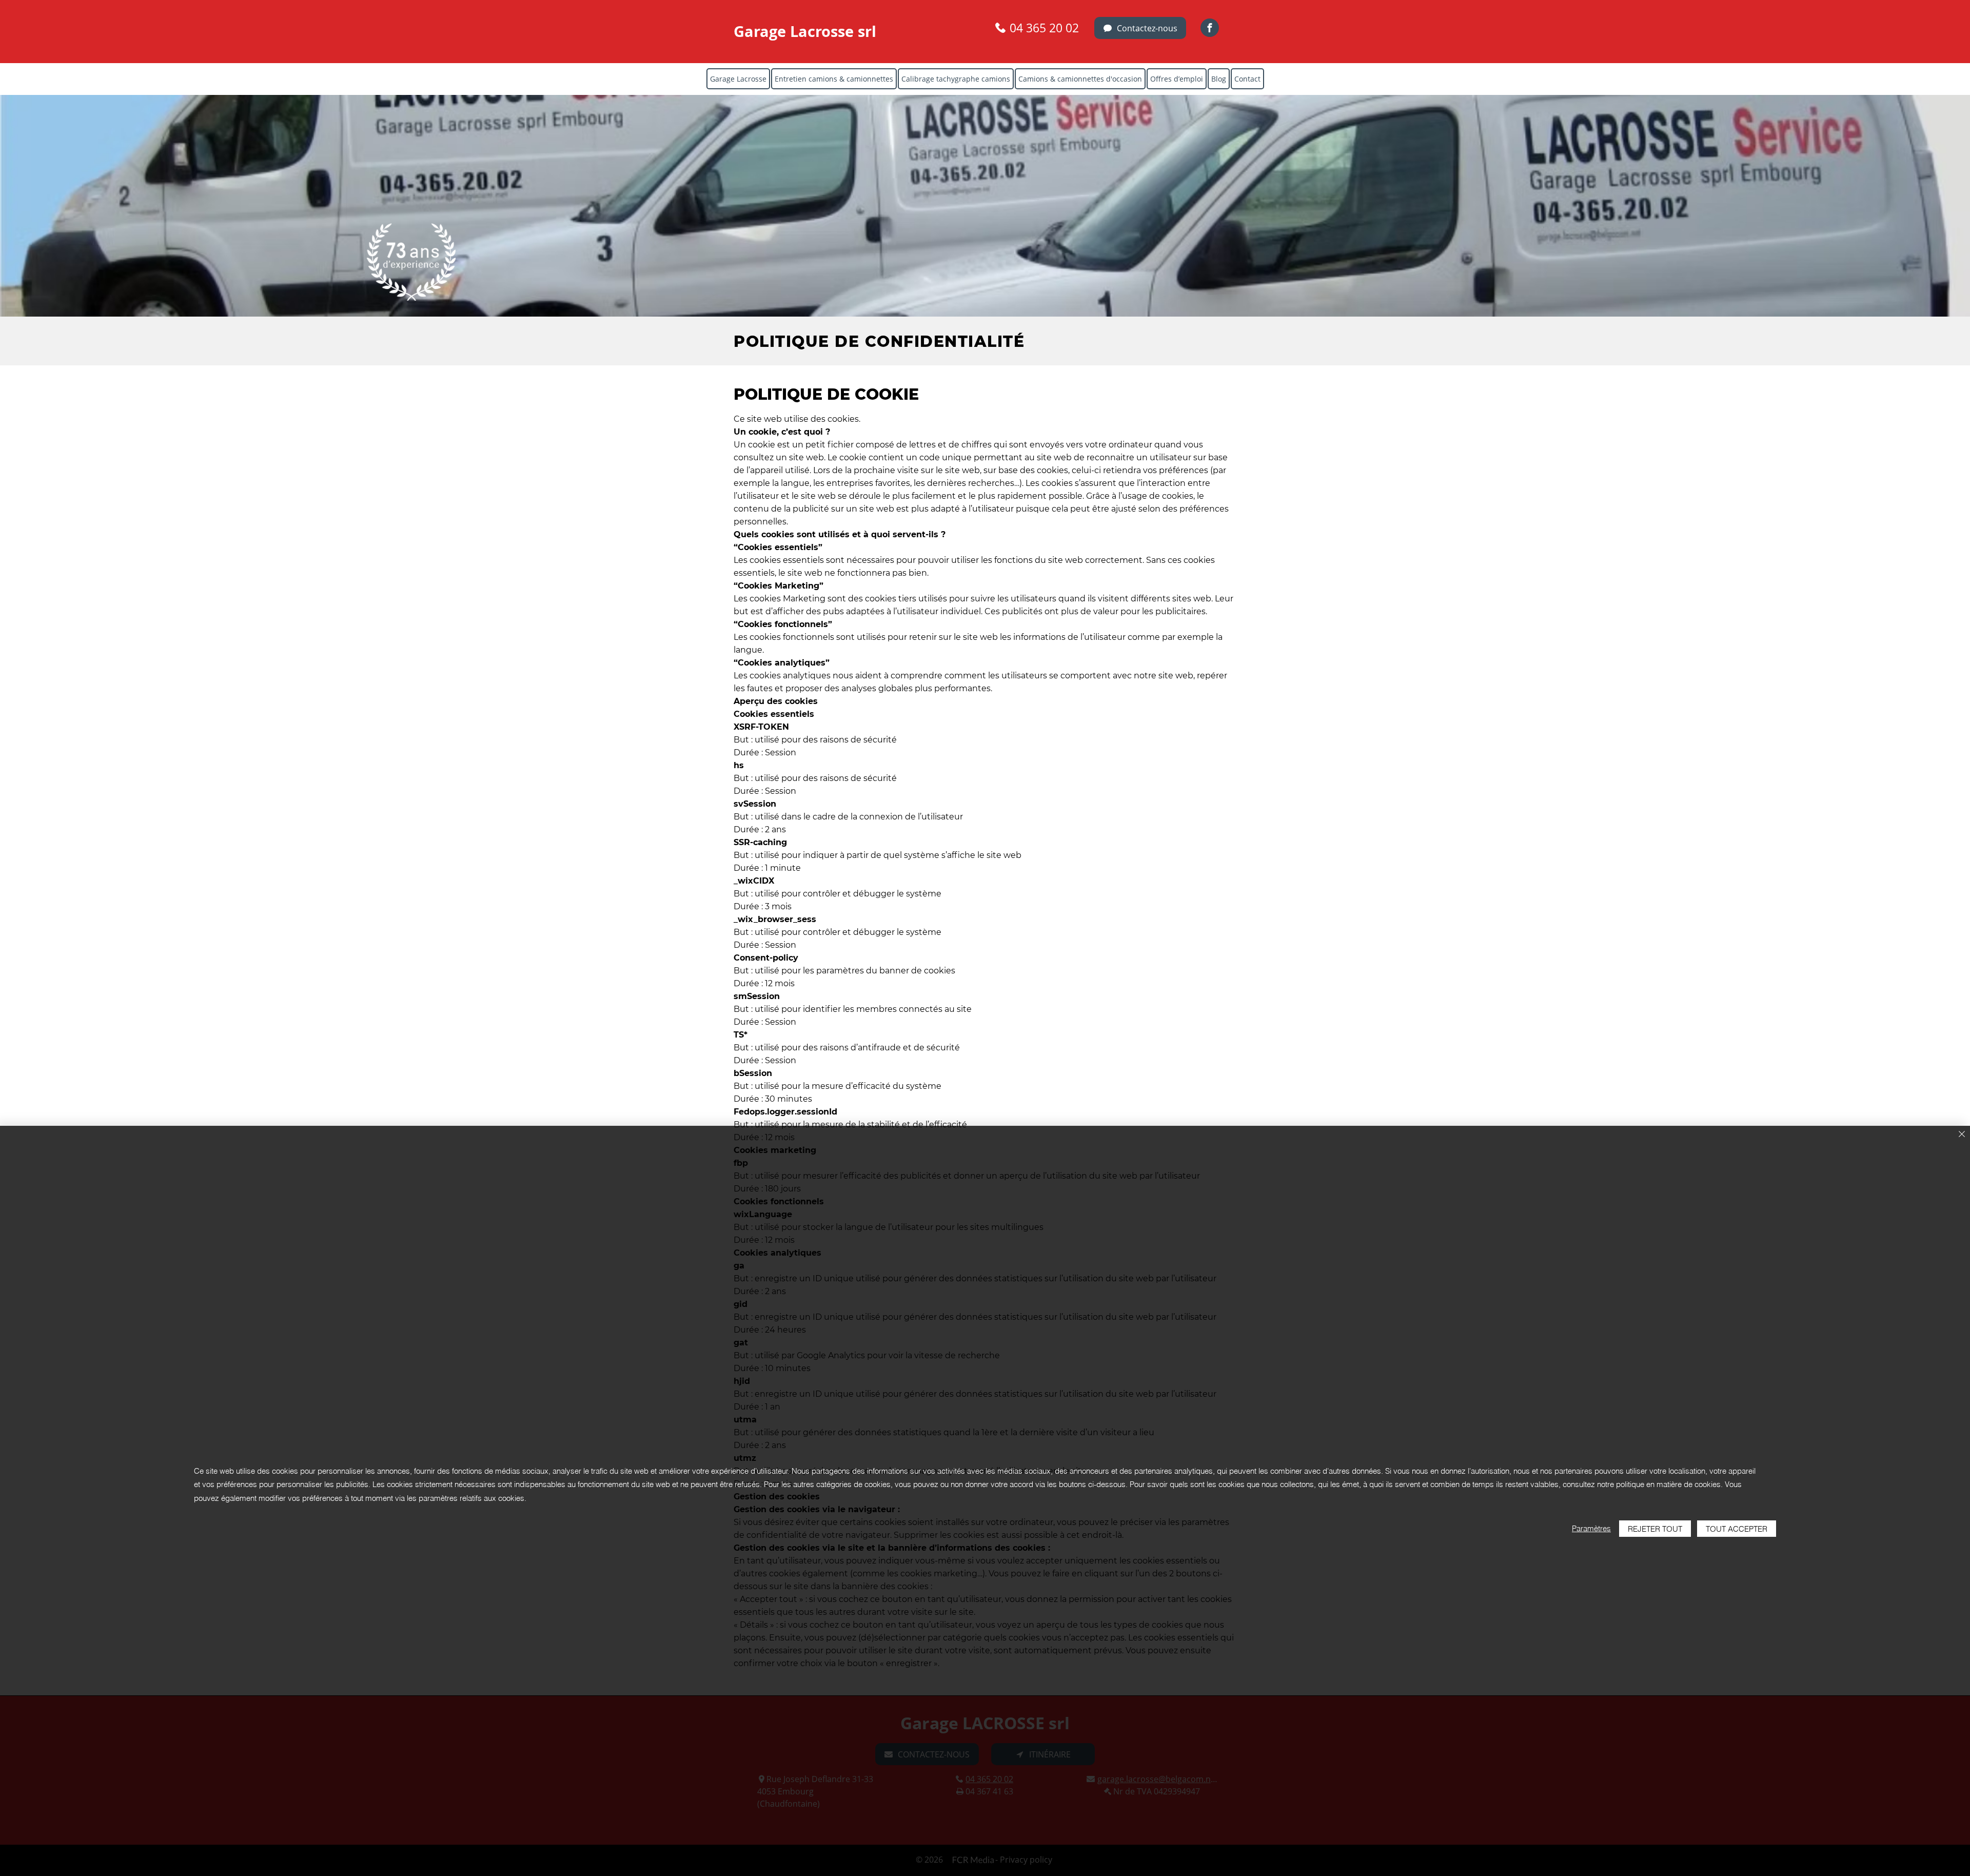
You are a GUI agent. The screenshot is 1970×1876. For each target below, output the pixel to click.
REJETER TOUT (1655, 1529)
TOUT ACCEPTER (1737, 1529)
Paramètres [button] (1591, 1528)
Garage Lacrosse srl (805, 31)
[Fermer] (1962, 1135)
